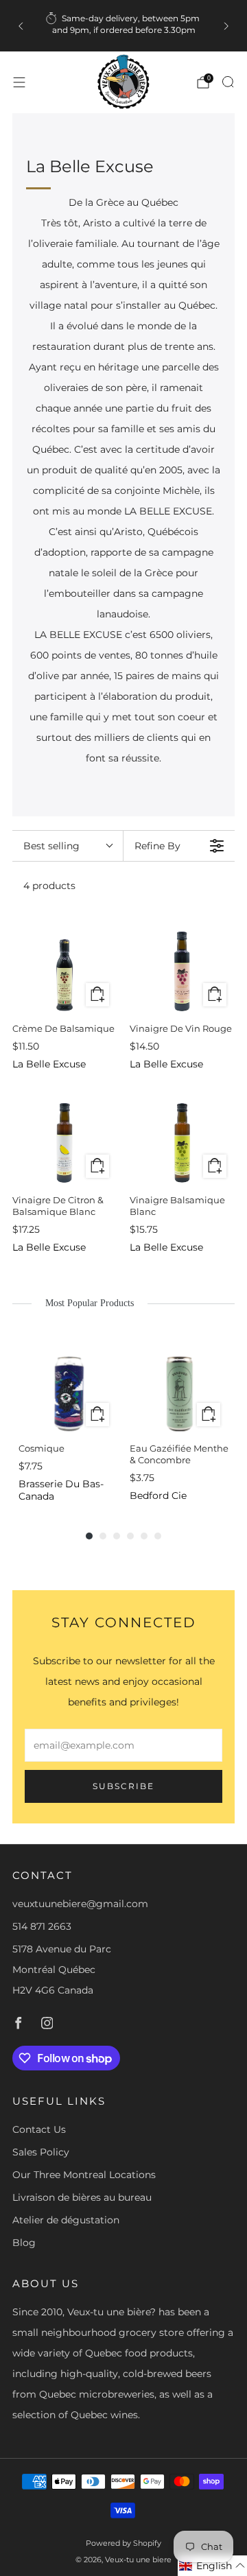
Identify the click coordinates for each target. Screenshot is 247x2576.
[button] (212, 2566)
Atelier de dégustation (66, 2220)
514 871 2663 (42, 1926)
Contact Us (39, 2129)
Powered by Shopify (123, 2543)
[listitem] (123, 26)
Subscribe (123, 1786)
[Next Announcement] (226, 26)
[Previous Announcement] (21, 26)
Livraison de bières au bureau (82, 2197)
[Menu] (19, 82)
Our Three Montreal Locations (84, 2175)
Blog (24, 2243)
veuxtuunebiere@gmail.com (80, 1904)
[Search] (228, 82)
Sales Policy (41, 2152)
